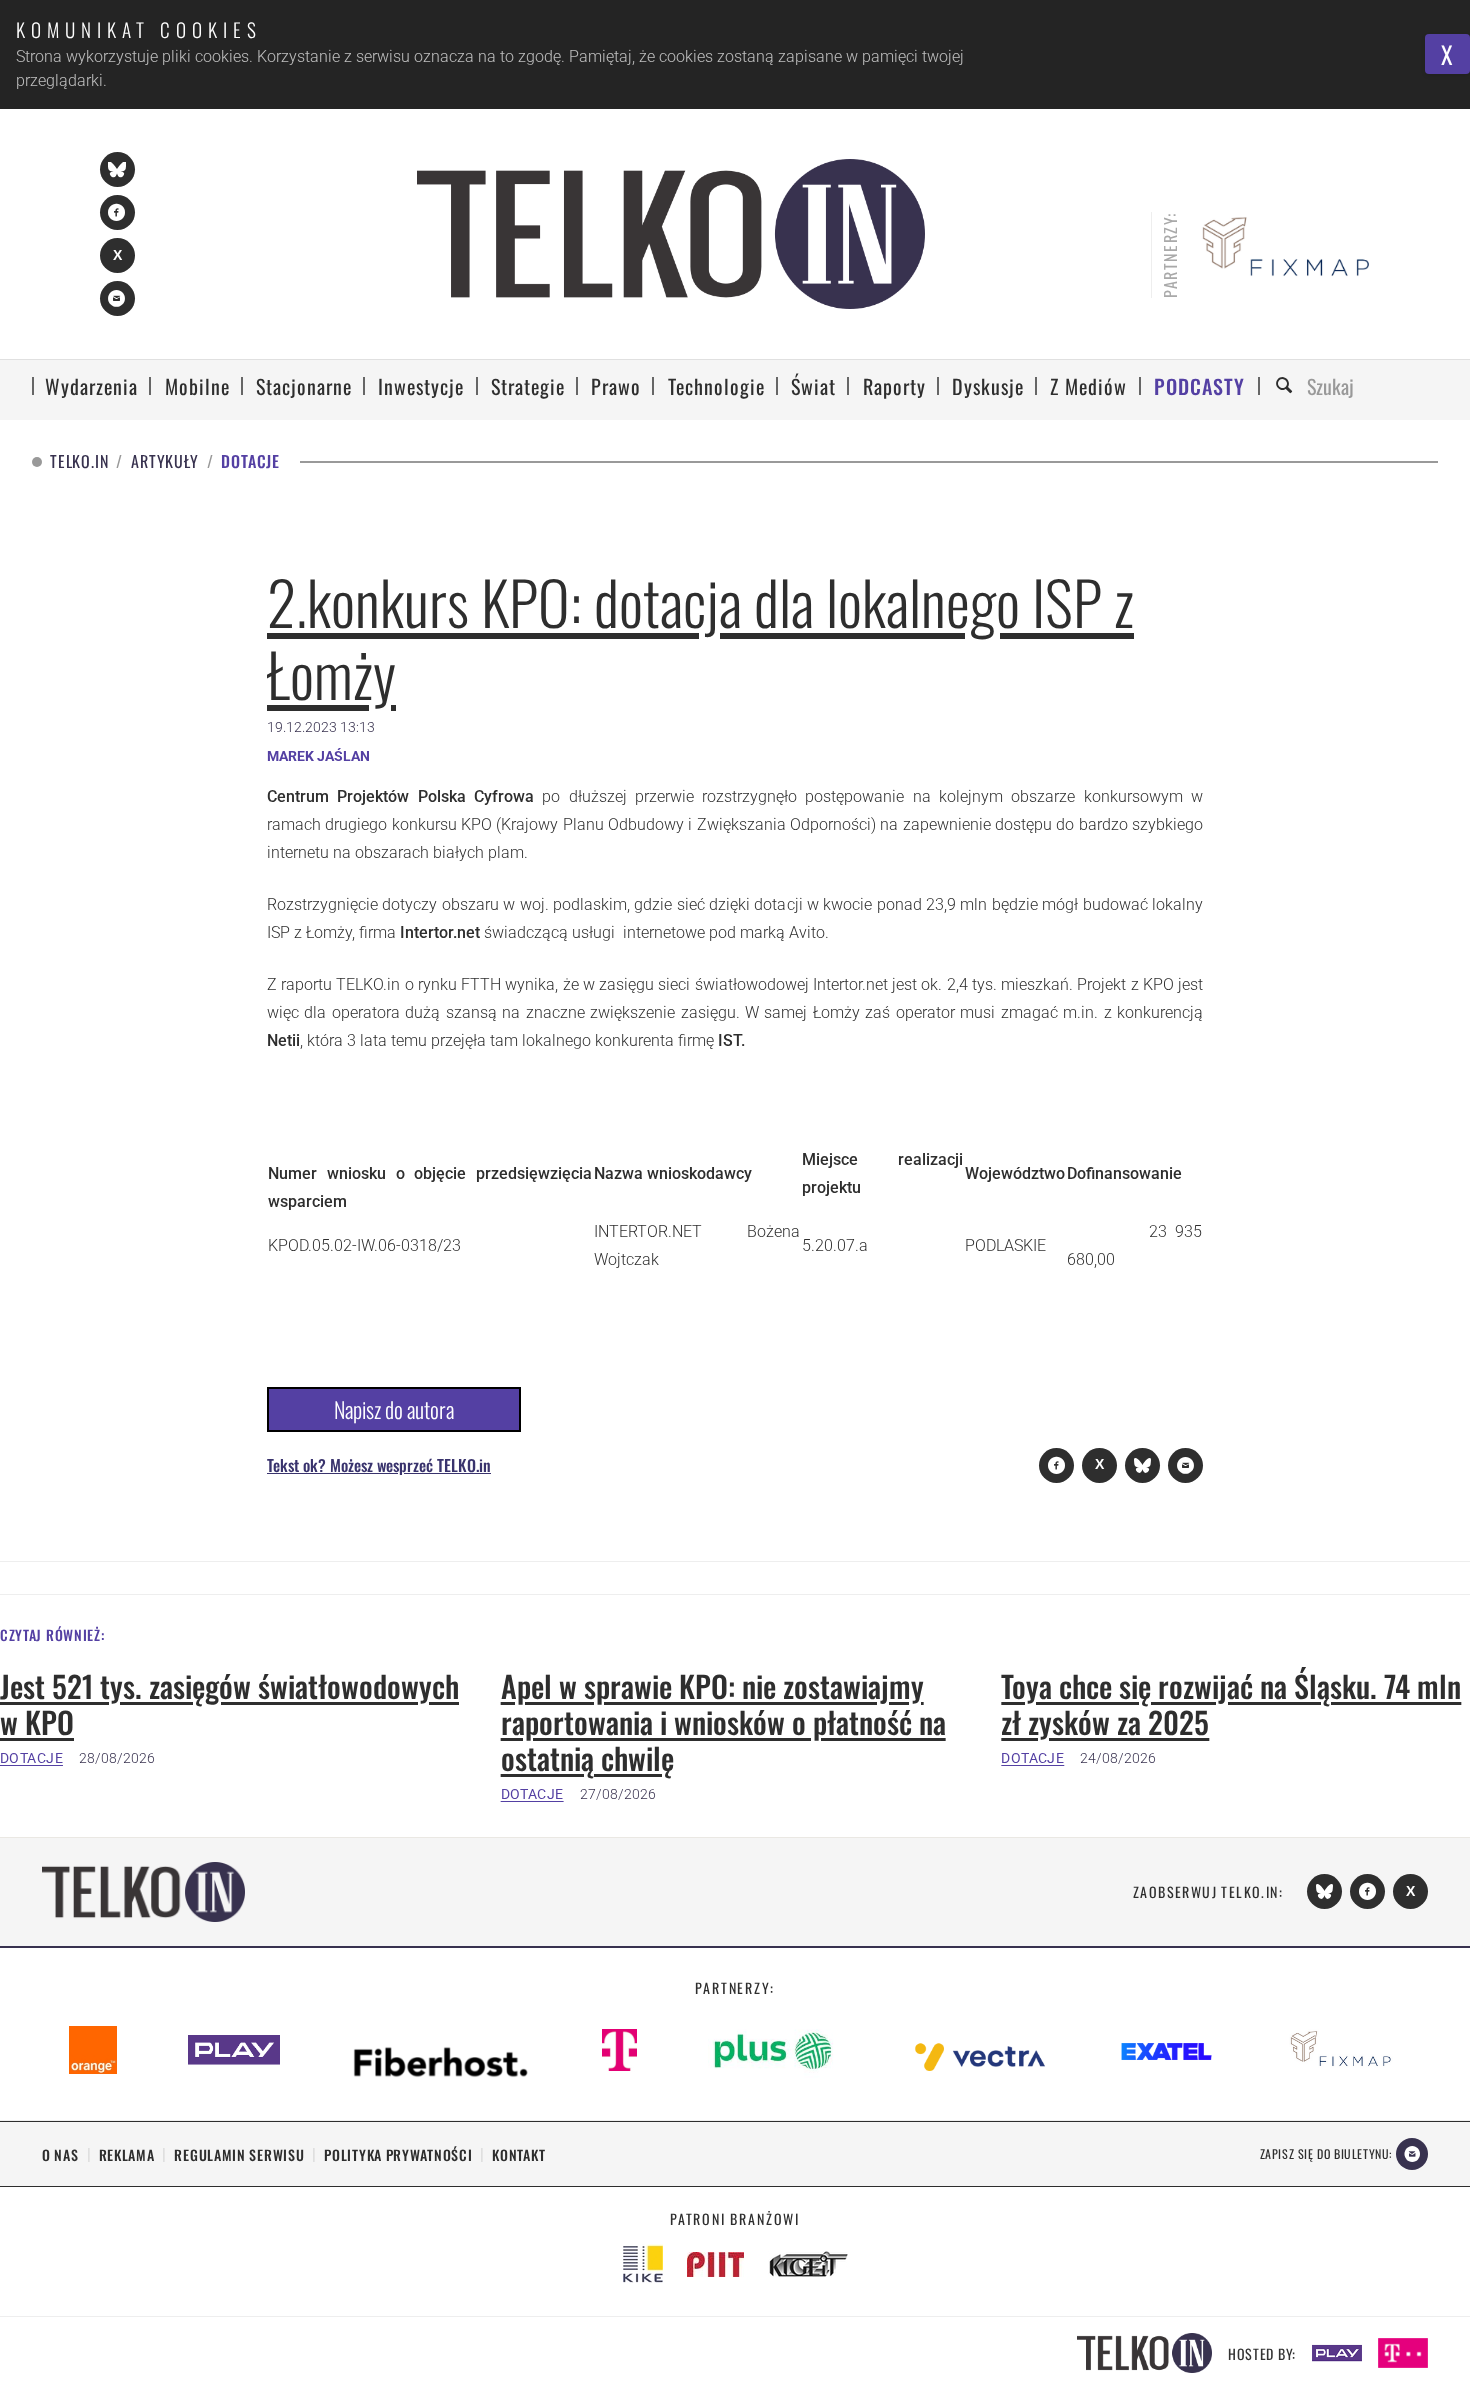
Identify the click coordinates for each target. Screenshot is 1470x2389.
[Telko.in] (671, 234)
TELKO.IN (79, 461)
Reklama (127, 2154)
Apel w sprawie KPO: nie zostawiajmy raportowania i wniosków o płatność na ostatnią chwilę (723, 1722)
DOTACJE (31, 1758)
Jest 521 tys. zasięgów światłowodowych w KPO (229, 1704)
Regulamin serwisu (239, 2154)
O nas (60, 2154)
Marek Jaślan (318, 756)
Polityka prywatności (398, 2154)
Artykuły (164, 461)
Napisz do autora (394, 1409)
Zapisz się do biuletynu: (1326, 2153)
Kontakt (518, 2154)
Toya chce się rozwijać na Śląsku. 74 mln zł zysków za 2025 (1231, 1704)
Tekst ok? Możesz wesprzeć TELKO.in (379, 1465)
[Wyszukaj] (1287, 386)
